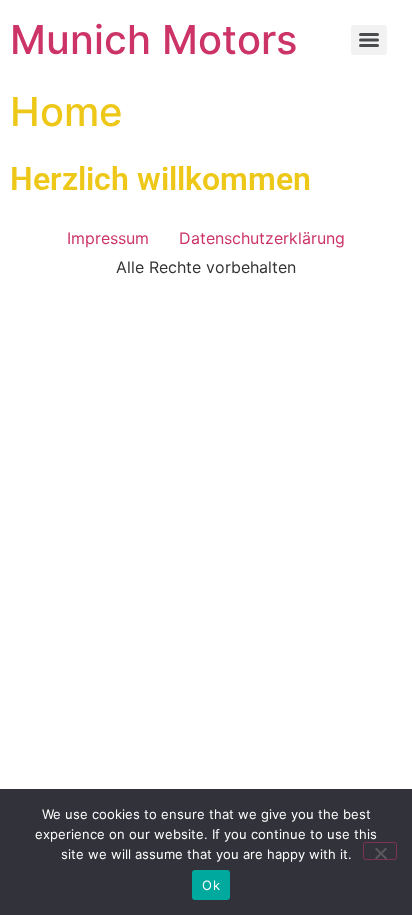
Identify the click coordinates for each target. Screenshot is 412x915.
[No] (380, 851)
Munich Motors (153, 39)
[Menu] (369, 40)
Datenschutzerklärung (262, 238)
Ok (211, 885)
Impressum (108, 238)
